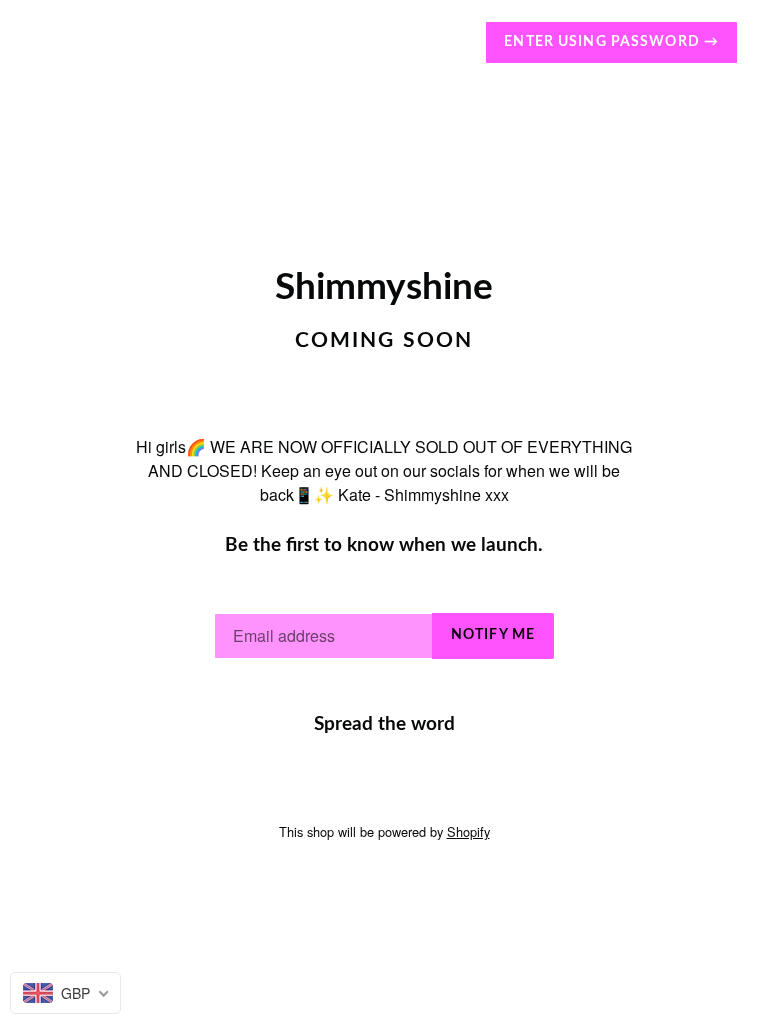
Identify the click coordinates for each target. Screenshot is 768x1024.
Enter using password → (611, 42)
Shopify (468, 831)
